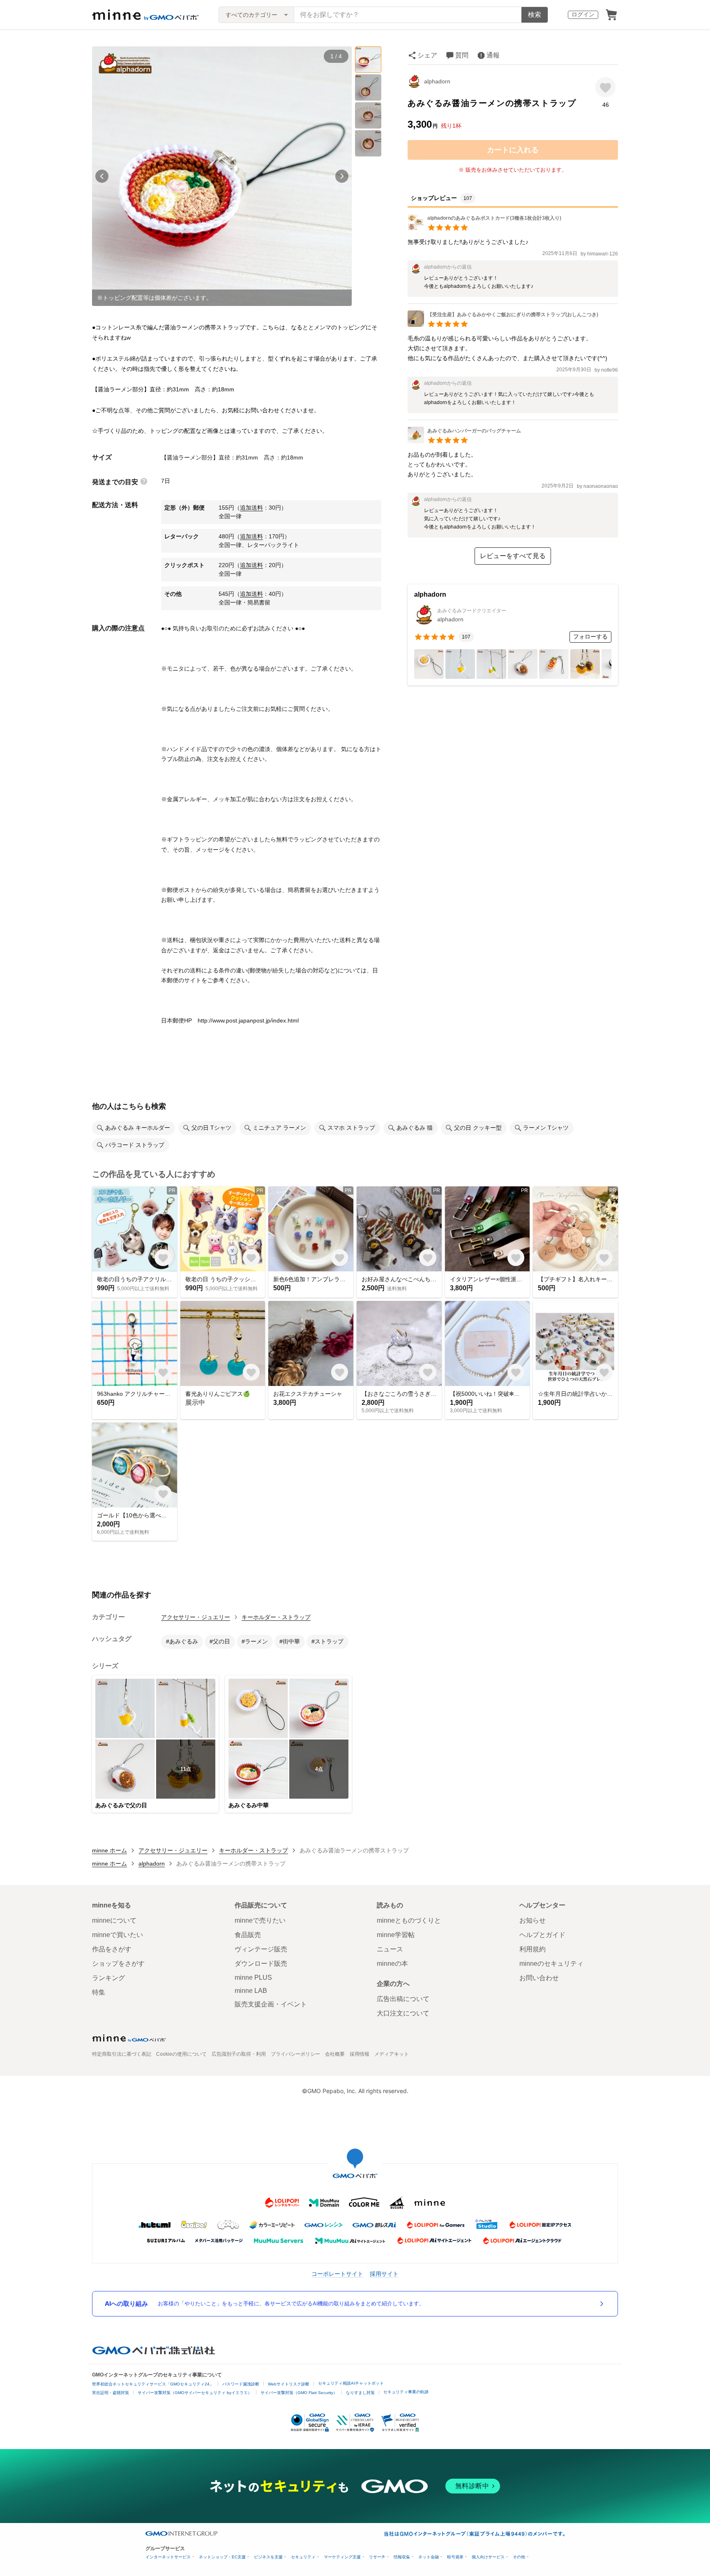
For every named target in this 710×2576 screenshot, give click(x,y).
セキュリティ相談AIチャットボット (351, 2383)
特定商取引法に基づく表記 (122, 2054)
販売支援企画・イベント (271, 2004)
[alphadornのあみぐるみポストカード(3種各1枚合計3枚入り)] (484, 228)
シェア (427, 55)
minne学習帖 (396, 1935)
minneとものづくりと (409, 1920)
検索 (535, 15)
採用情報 (360, 2054)
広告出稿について (403, 1999)
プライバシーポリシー (295, 2054)
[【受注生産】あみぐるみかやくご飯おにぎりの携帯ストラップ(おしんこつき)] (503, 325)
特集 (99, 1992)
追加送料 (251, 508)
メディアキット (392, 2054)
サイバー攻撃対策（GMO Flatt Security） (299, 2393)
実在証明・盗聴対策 (111, 2393)
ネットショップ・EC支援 (222, 2557)
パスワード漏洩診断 (241, 2384)
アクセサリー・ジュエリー (196, 1617)
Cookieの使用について (181, 2054)
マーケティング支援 (342, 2557)
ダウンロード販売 (261, 1964)
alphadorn (437, 81)
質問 (462, 55)
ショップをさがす (118, 1964)
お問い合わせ (539, 1978)
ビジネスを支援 (268, 2557)
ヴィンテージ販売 (261, 1949)
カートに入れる (513, 150)
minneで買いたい (118, 1935)
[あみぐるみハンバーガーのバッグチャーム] (464, 441)
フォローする (590, 637)
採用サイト (384, 2274)
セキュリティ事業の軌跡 (406, 2392)
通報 (493, 55)
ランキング (108, 1978)
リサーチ (377, 2557)
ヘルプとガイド (542, 1935)
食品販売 (248, 1935)
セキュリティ (303, 2557)
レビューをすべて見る (513, 556)
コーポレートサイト (337, 2274)
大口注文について (403, 2013)
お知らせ (532, 1920)
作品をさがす (112, 1949)
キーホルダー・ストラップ (276, 1617)
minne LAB (251, 1991)
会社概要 (335, 2054)
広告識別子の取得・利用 (239, 2054)
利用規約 (532, 1949)
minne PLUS (253, 1977)
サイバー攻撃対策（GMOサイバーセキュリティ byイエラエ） (195, 2393)
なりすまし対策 (360, 2393)
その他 (519, 2557)
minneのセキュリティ (551, 1964)
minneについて (114, 1920)
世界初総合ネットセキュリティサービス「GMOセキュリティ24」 (153, 2384)
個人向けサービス (488, 2557)
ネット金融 (429, 2557)
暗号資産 (455, 2557)
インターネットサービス (168, 2557)
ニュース (390, 1949)
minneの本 (392, 1964)
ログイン (583, 14)
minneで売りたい (260, 1920)
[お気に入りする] (605, 87)
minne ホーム (109, 1850)
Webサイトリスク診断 (289, 2384)
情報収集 (402, 2557)
